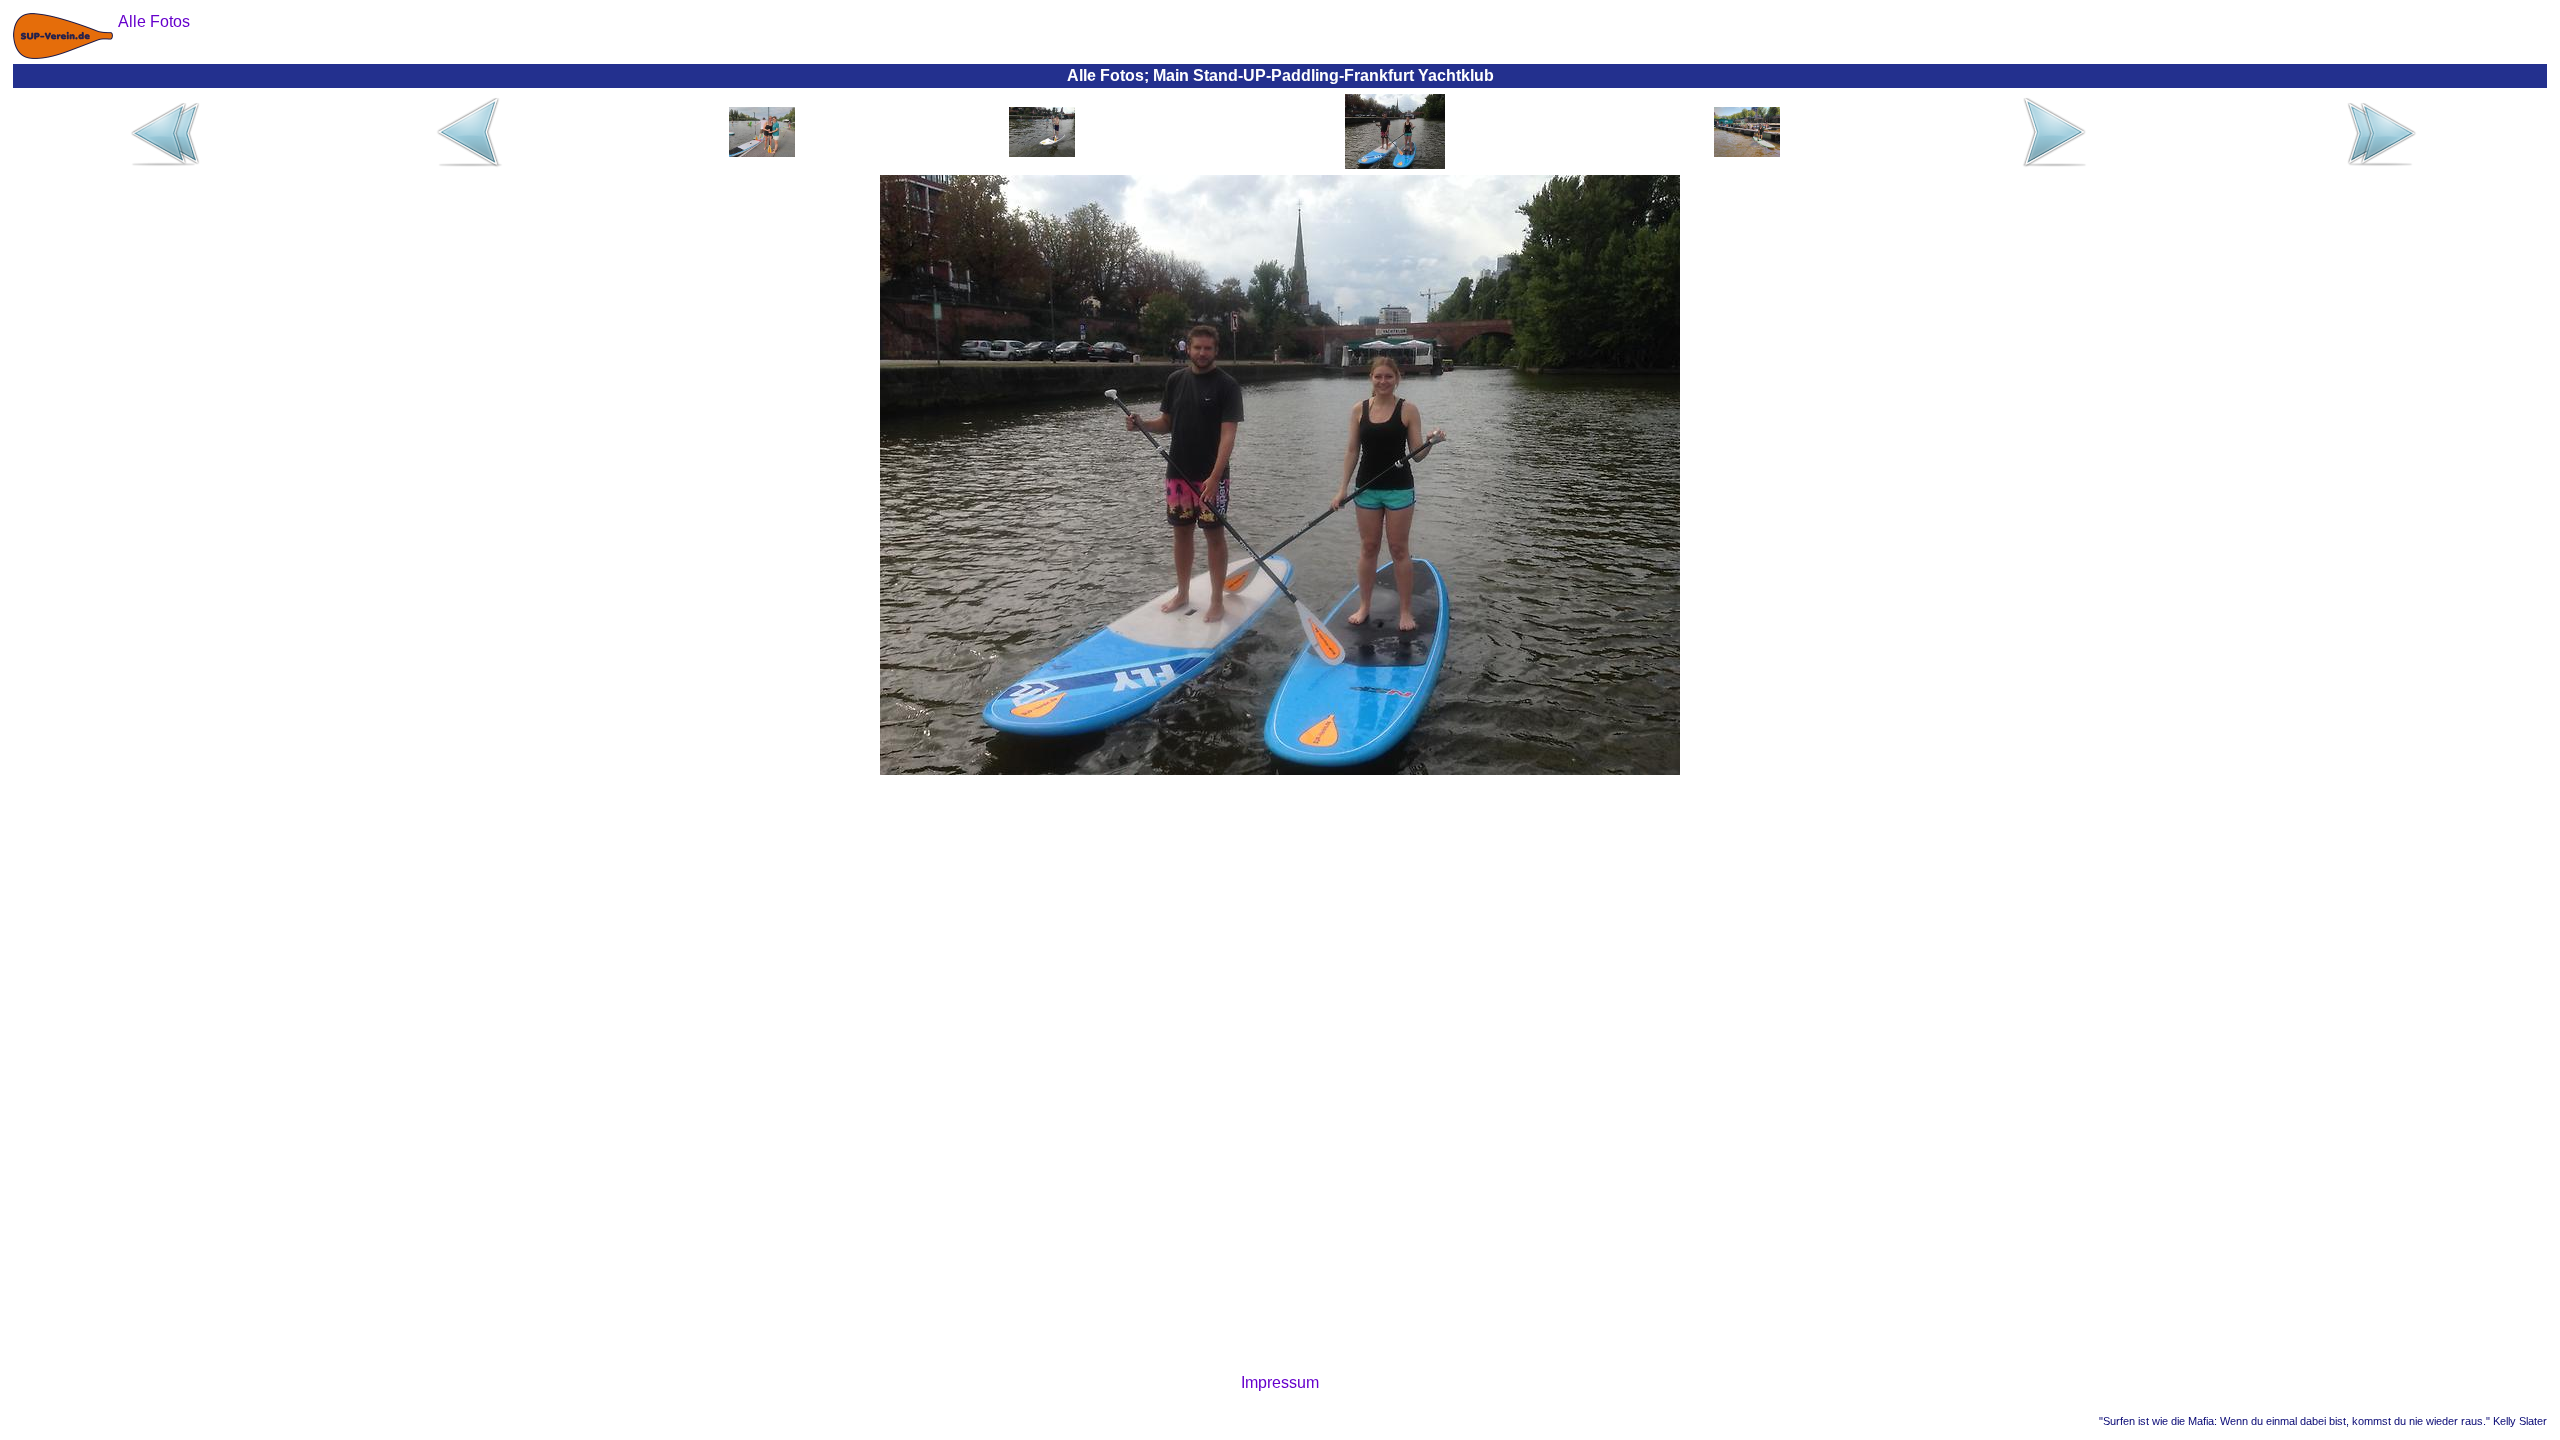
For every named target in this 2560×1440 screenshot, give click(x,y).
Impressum (1280, 1382)
